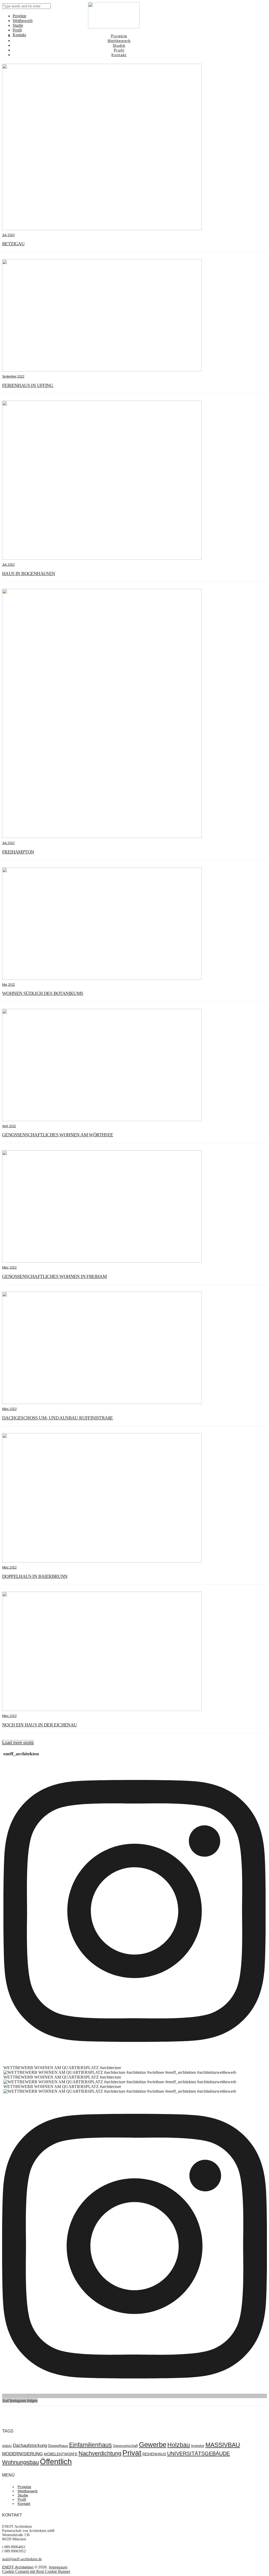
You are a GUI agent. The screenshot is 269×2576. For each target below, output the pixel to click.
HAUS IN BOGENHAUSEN (29, 574)
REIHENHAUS (154, 2454)
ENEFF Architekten (18, 2567)
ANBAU (7, 2446)
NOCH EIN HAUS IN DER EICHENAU (40, 1725)
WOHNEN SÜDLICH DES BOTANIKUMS (43, 993)
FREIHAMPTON (18, 852)
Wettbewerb (28, 2491)
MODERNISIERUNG (22, 2454)
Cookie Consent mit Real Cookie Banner (36, 2571)
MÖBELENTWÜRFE (61, 2454)
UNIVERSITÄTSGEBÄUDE (198, 2453)
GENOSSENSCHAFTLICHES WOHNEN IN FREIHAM (54, 1276)
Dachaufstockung (30, 2445)
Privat (132, 2453)
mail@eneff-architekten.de (22, 2559)
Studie (23, 2495)
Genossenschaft (125, 2446)
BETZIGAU (13, 244)
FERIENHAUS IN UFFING (28, 385)
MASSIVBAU (223, 2445)
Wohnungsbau (20, 2462)
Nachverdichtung (100, 2453)
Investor (198, 2446)
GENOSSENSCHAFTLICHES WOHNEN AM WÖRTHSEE (58, 1135)
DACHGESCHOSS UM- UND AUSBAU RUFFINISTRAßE (57, 1418)
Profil (22, 2499)
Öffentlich (56, 2461)
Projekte (24, 2487)
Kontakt (24, 2504)
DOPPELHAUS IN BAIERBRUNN (35, 1576)
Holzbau (179, 2445)
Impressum (58, 2567)
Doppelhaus (58, 2446)
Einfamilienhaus (90, 2445)
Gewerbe (153, 2445)
